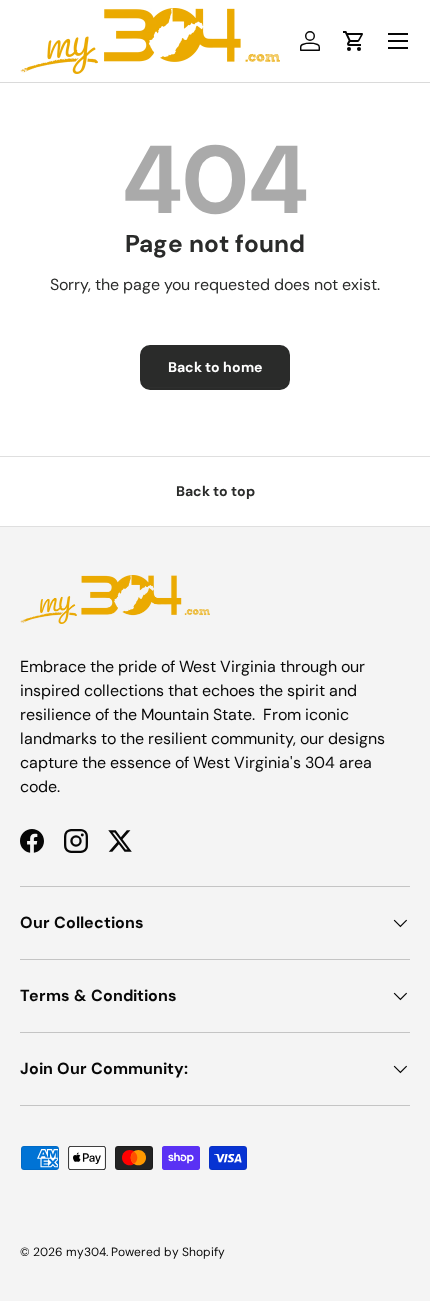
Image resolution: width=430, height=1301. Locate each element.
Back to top (215, 491)
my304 (86, 1252)
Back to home (215, 367)
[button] (354, 41)
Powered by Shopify (168, 1252)
